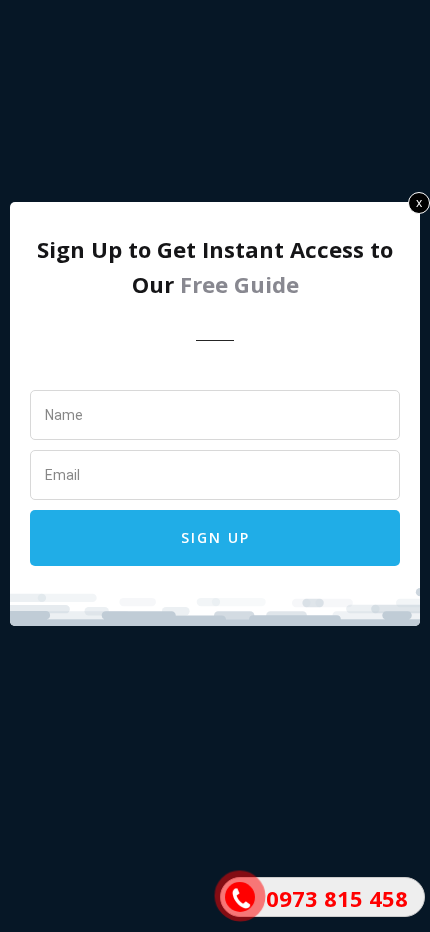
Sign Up (215, 537)
